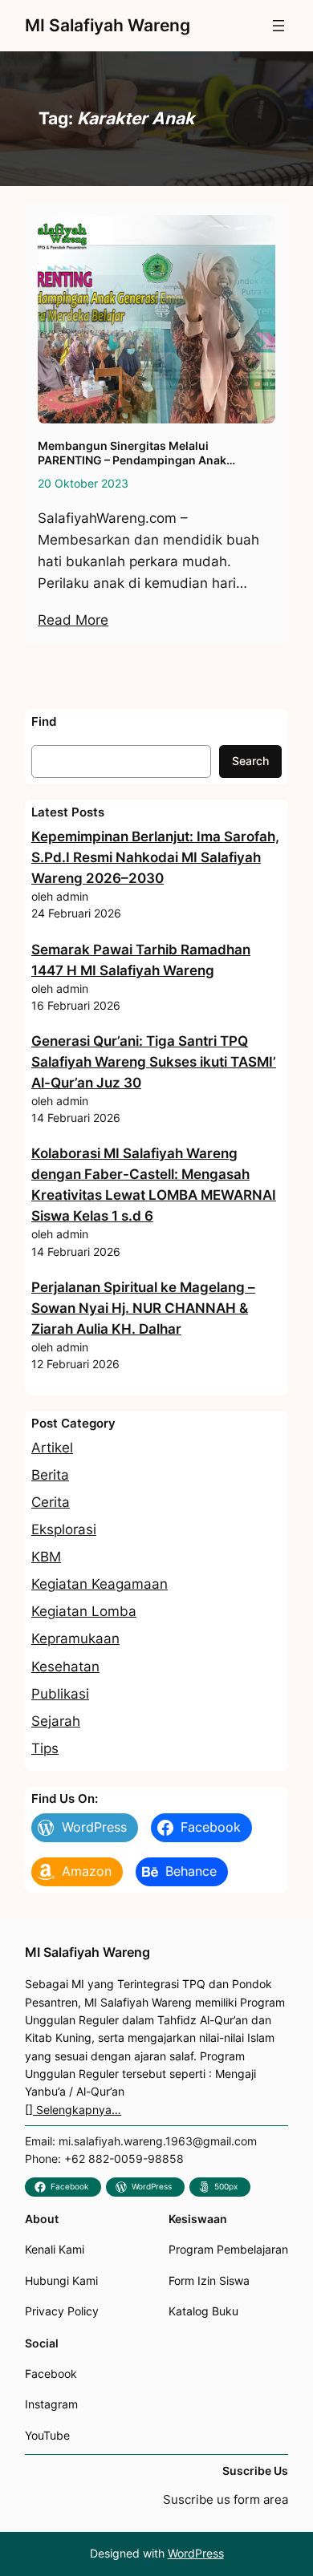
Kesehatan (65, 1667)
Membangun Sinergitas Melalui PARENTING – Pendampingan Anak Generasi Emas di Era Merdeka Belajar (141, 454)
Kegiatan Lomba (84, 1611)
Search (250, 761)
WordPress (196, 2553)
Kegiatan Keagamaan (100, 1584)
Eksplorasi (64, 1529)
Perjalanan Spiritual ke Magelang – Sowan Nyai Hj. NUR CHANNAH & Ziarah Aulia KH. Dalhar (143, 1308)
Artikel (52, 1448)
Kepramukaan (75, 1638)
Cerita (51, 1502)
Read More (73, 620)
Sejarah (56, 1721)
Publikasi (60, 1694)
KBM (46, 1557)
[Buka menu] (278, 26)
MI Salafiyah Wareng (108, 25)
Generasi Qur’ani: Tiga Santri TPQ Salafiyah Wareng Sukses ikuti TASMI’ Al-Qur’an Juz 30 (154, 1062)
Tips (45, 1748)
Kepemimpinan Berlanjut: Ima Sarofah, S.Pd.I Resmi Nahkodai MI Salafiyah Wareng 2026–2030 (155, 857)
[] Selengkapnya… (73, 2110)
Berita (50, 1475)
